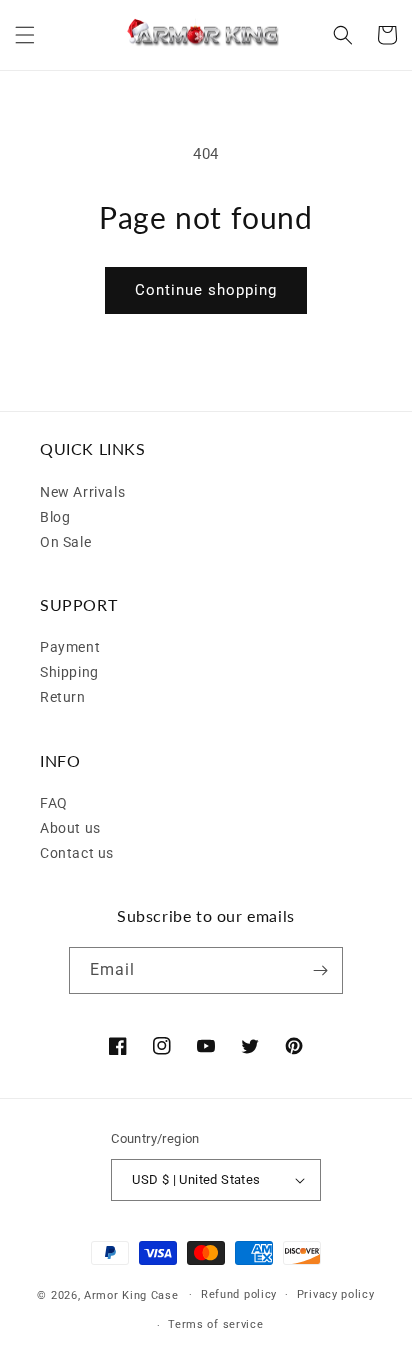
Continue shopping (206, 290)
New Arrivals (82, 492)
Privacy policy (336, 1294)
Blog (55, 517)
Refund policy (239, 1294)
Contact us (77, 853)
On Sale (65, 542)
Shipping (69, 672)
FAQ (54, 803)
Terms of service (215, 1324)
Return (63, 697)
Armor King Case (131, 1294)
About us (70, 828)
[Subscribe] (320, 970)
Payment (70, 647)
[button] (25, 35)
